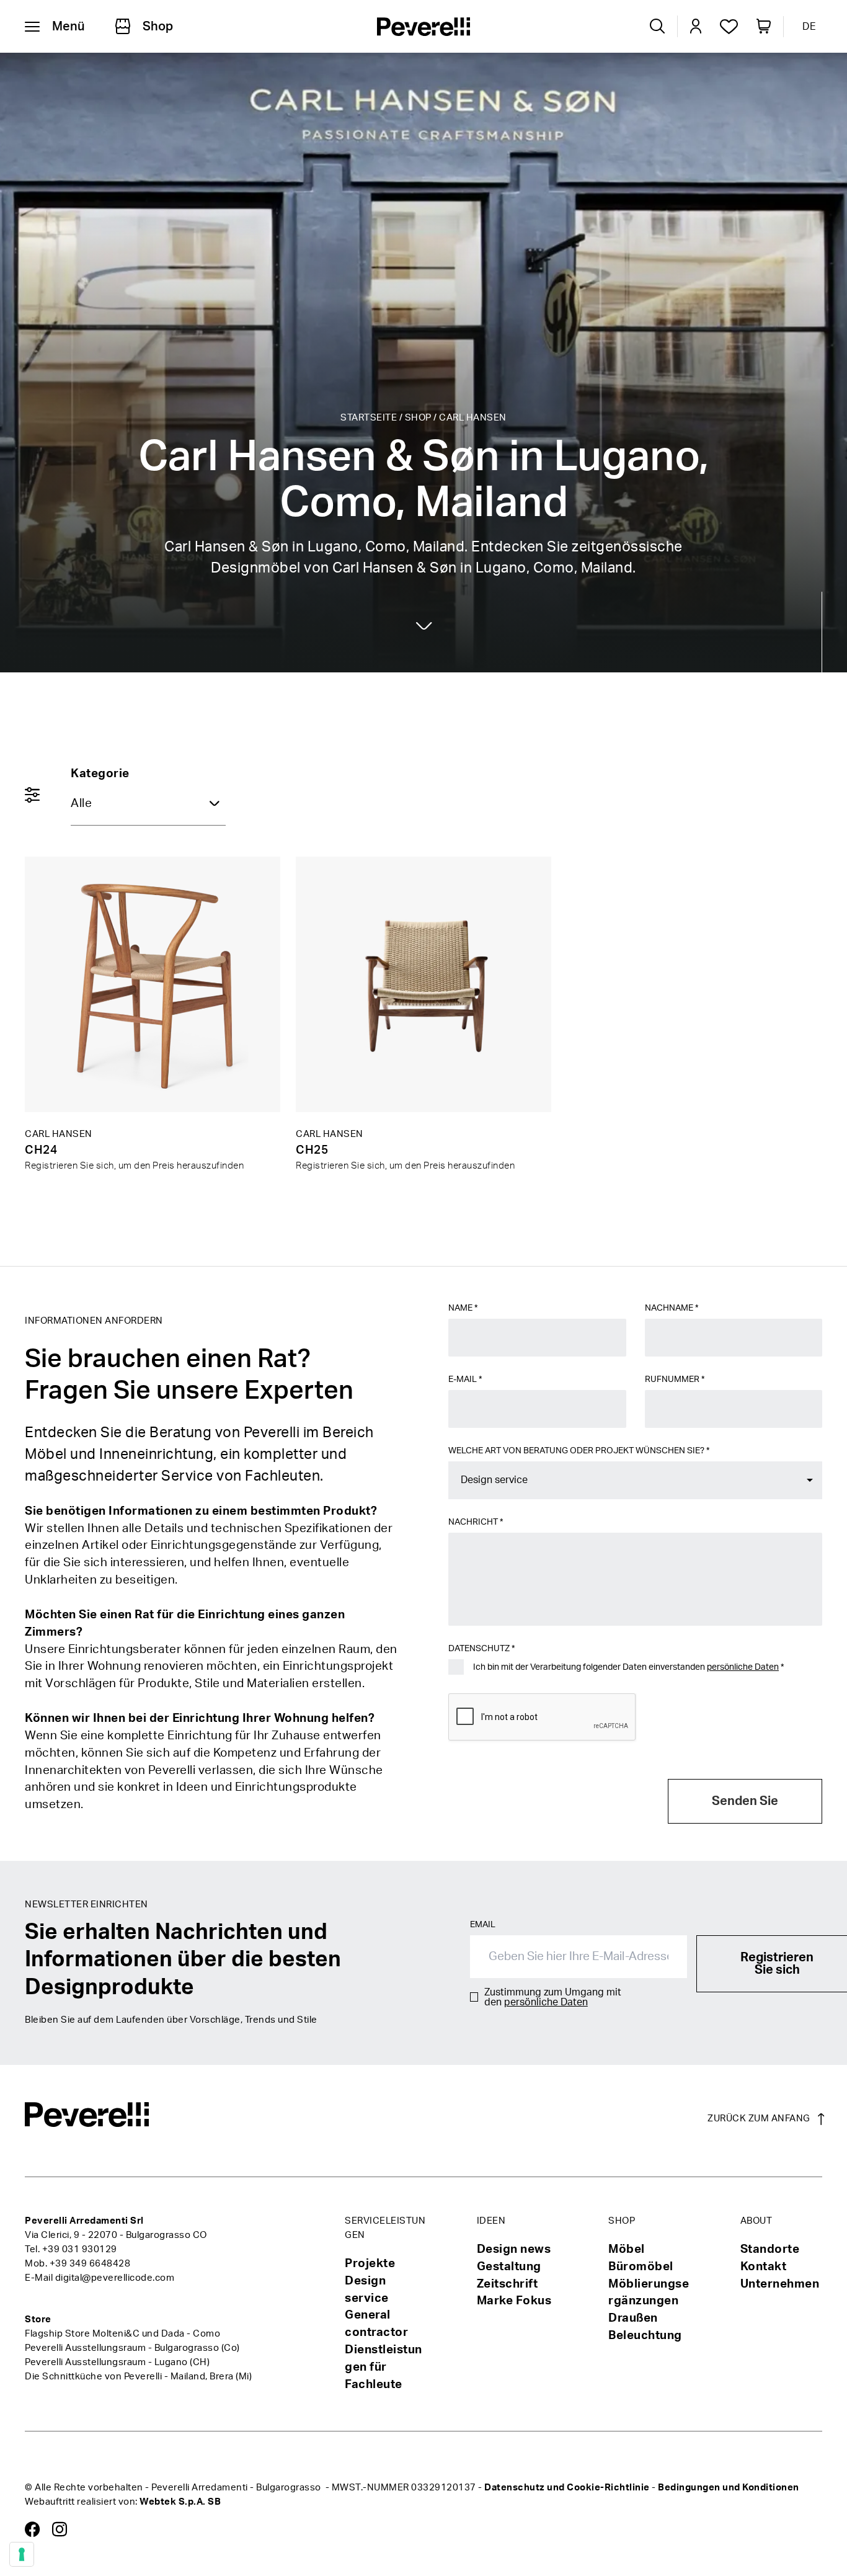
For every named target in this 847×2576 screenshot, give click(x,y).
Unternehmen (780, 2284)
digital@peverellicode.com (115, 2278)
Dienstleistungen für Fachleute (384, 2367)
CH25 (312, 1150)
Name (463, 1308)
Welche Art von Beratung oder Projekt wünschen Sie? (579, 1451)
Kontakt (764, 2267)
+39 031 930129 (80, 2249)
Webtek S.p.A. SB (180, 2502)
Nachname (672, 1308)
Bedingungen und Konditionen (729, 2488)
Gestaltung (509, 2267)
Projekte (370, 2264)
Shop (418, 418)
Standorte (770, 2249)
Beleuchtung (645, 2336)
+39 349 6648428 (90, 2264)
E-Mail (465, 1379)
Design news (514, 2249)
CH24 (41, 1150)
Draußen (633, 2318)
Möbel (627, 2249)
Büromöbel (641, 2267)
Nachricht (476, 1522)
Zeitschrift (508, 2284)
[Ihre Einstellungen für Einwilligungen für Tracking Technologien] (22, 2554)
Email (483, 1925)
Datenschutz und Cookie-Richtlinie (567, 2488)
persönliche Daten (743, 1667)
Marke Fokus (514, 2301)
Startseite (369, 418)
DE (809, 27)
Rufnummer (675, 1379)
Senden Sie (745, 1801)
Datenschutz (481, 1649)
